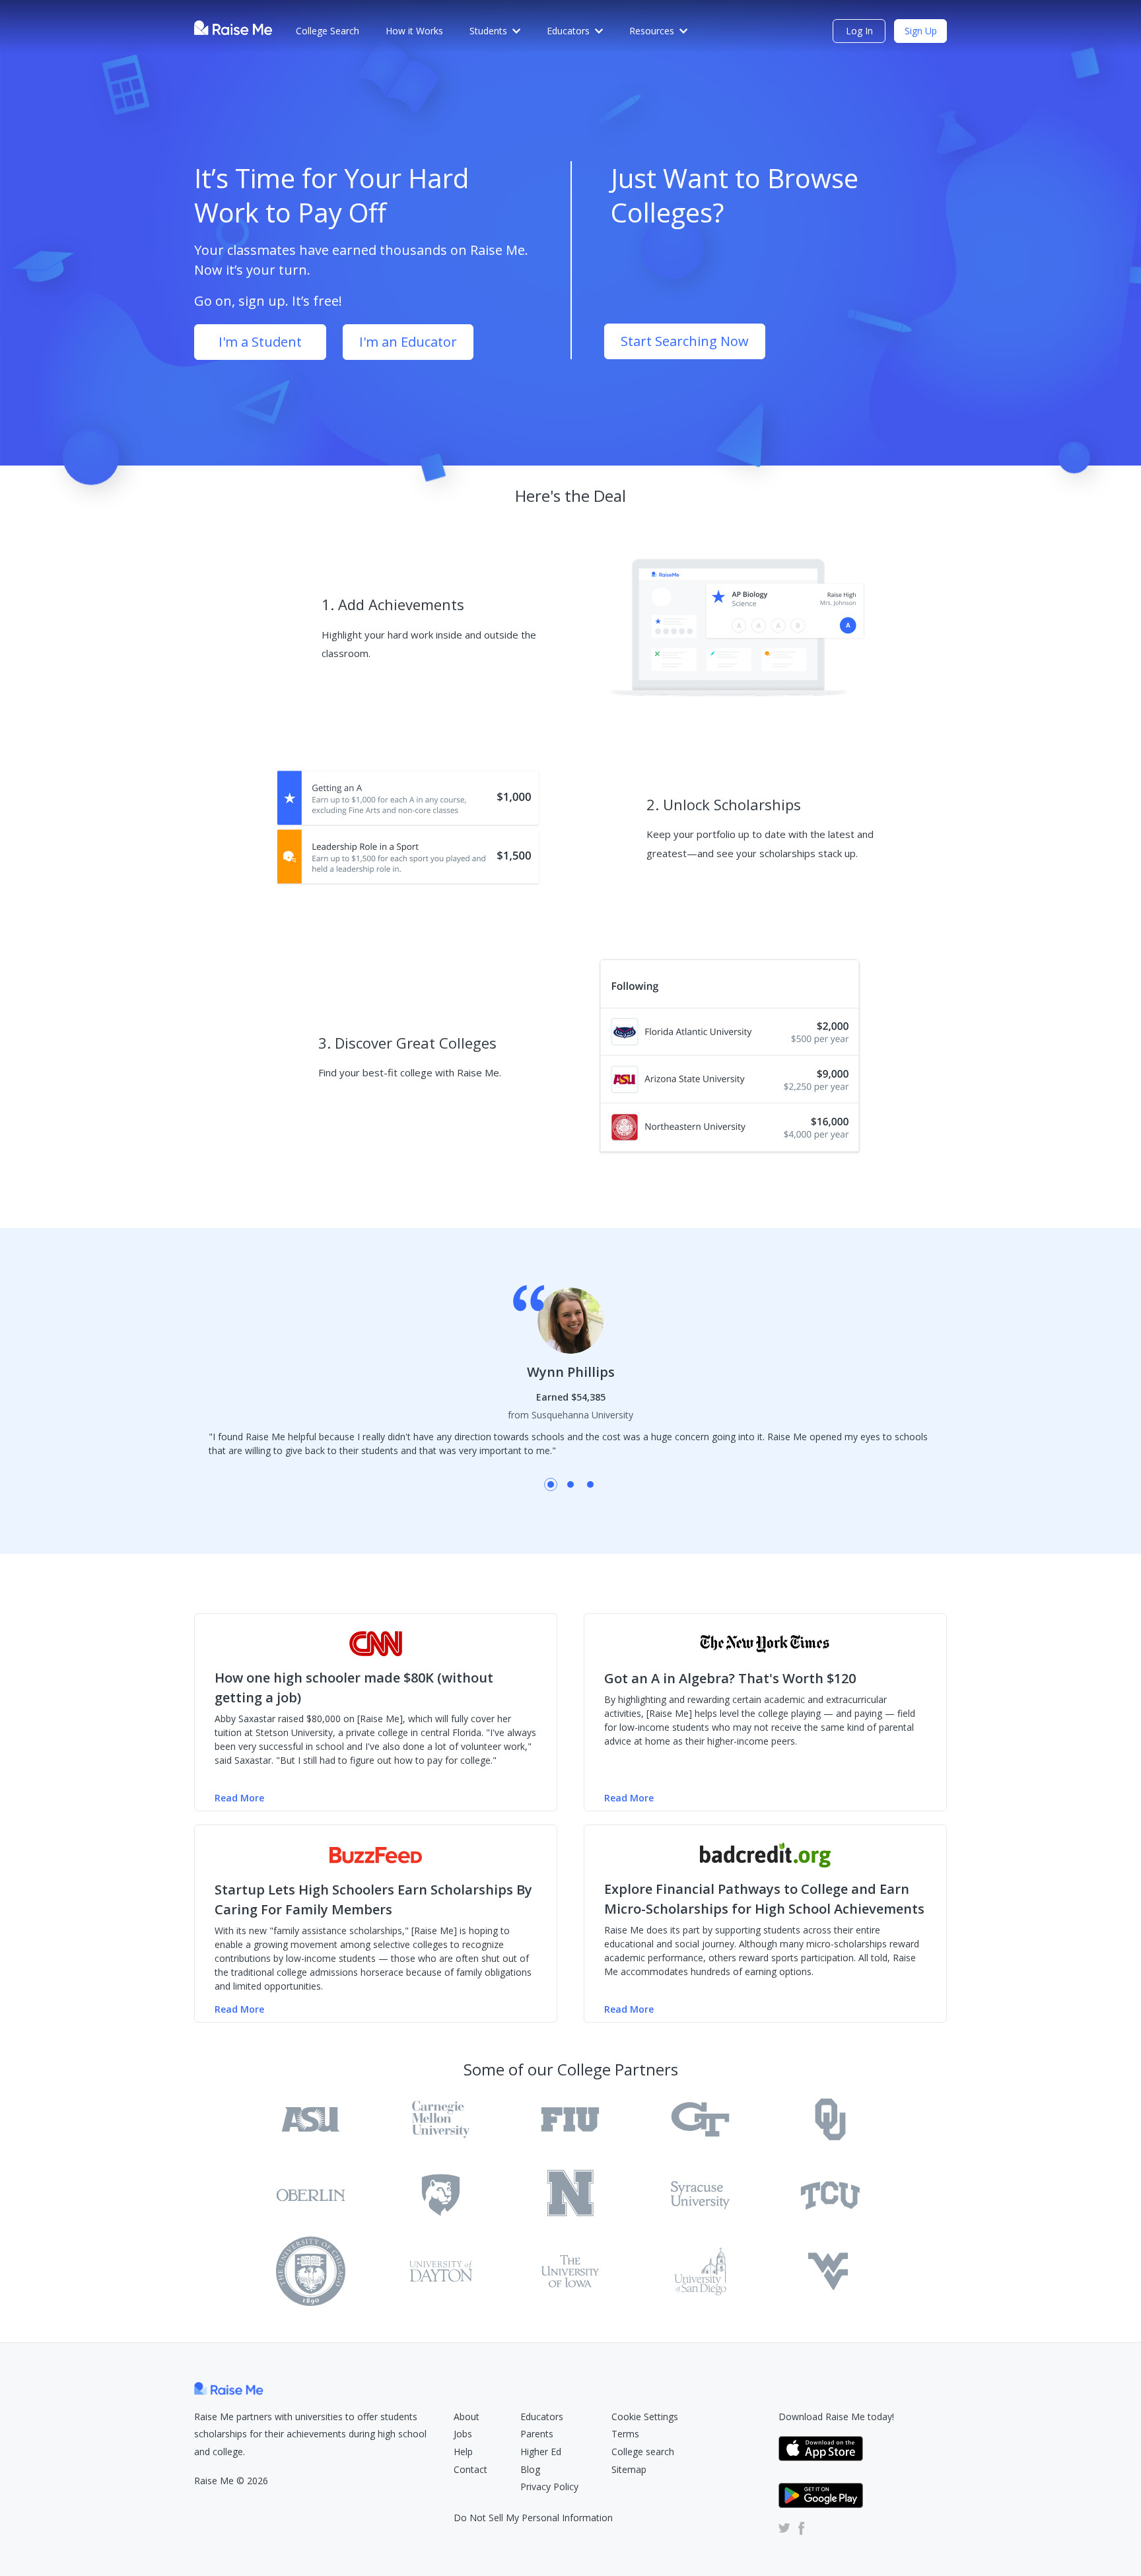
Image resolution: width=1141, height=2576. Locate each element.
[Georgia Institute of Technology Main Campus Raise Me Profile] (700, 2119)
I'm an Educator (408, 342)
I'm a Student (260, 342)
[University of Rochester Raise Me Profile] (570, 2195)
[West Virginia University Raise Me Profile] (830, 2271)
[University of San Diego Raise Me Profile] (700, 2271)
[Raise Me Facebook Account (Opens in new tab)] (799, 2528)
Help (463, 2452)
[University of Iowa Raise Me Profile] (570, 2271)
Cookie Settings (645, 2417)
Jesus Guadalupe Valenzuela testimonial (590, 1484)
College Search (328, 31)
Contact (470, 2469)
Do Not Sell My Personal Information (533, 2518)
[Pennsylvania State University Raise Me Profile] (441, 2195)
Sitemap (629, 2469)
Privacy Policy (549, 2487)
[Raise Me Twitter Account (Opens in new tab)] (784, 2528)
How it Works (414, 31)
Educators (568, 31)
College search (643, 2452)
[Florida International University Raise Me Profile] (570, 2119)
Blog (530, 2469)
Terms (625, 2434)
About (467, 2417)
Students (488, 31)
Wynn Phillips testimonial (551, 1484)
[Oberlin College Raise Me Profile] (311, 2195)
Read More (239, 1798)
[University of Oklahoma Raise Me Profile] (830, 2119)
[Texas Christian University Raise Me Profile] (830, 2195)
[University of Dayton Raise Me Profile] (441, 2271)
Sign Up (921, 31)
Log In (859, 31)
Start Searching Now (685, 341)
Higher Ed (541, 2452)
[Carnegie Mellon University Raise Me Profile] (441, 2119)
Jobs (463, 2434)
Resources (652, 31)
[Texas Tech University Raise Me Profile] (311, 2271)
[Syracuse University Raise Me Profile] (700, 2195)
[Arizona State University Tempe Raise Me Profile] (311, 2119)
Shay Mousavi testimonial (570, 1484)
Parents (537, 2434)
